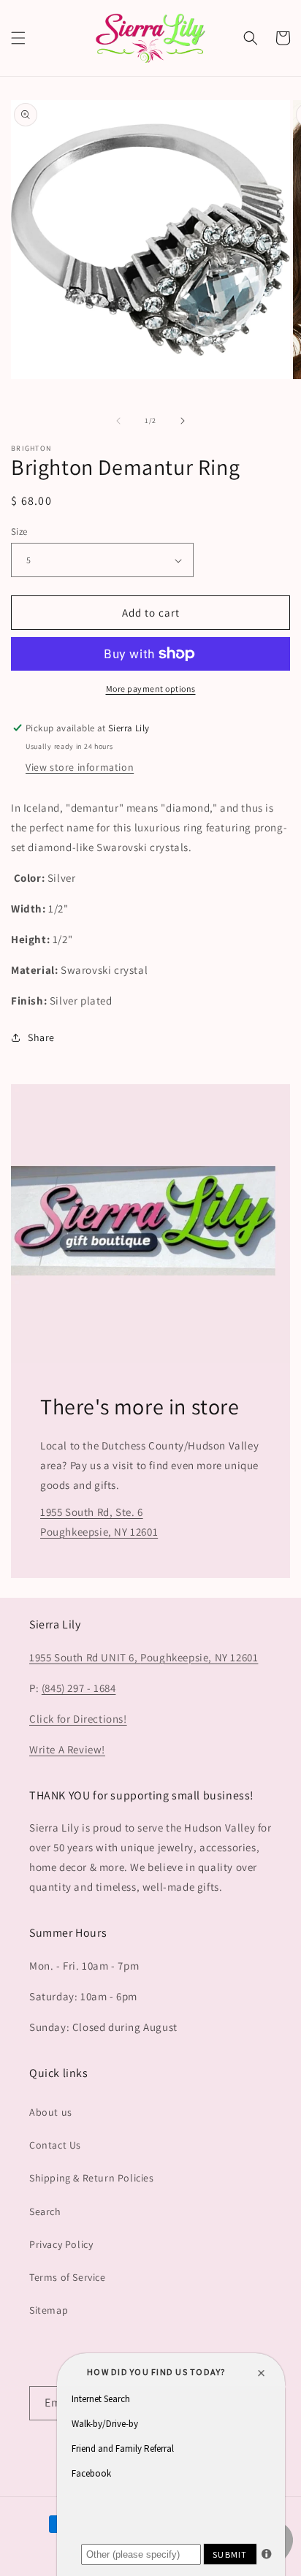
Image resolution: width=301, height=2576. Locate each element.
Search (45, 2211)
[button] (18, 38)
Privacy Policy (61, 2244)
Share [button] (41, 1037)
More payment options (151, 689)
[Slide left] (118, 421)
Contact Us (55, 2145)
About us (51, 2112)
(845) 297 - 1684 (79, 1688)
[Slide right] (183, 421)
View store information (80, 767)
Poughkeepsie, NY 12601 (199, 1657)
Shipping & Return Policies (92, 2178)
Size (19, 531)
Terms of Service (68, 2277)
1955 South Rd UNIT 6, (85, 1657)
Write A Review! (67, 1749)
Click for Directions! (78, 1719)
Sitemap (49, 2310)
